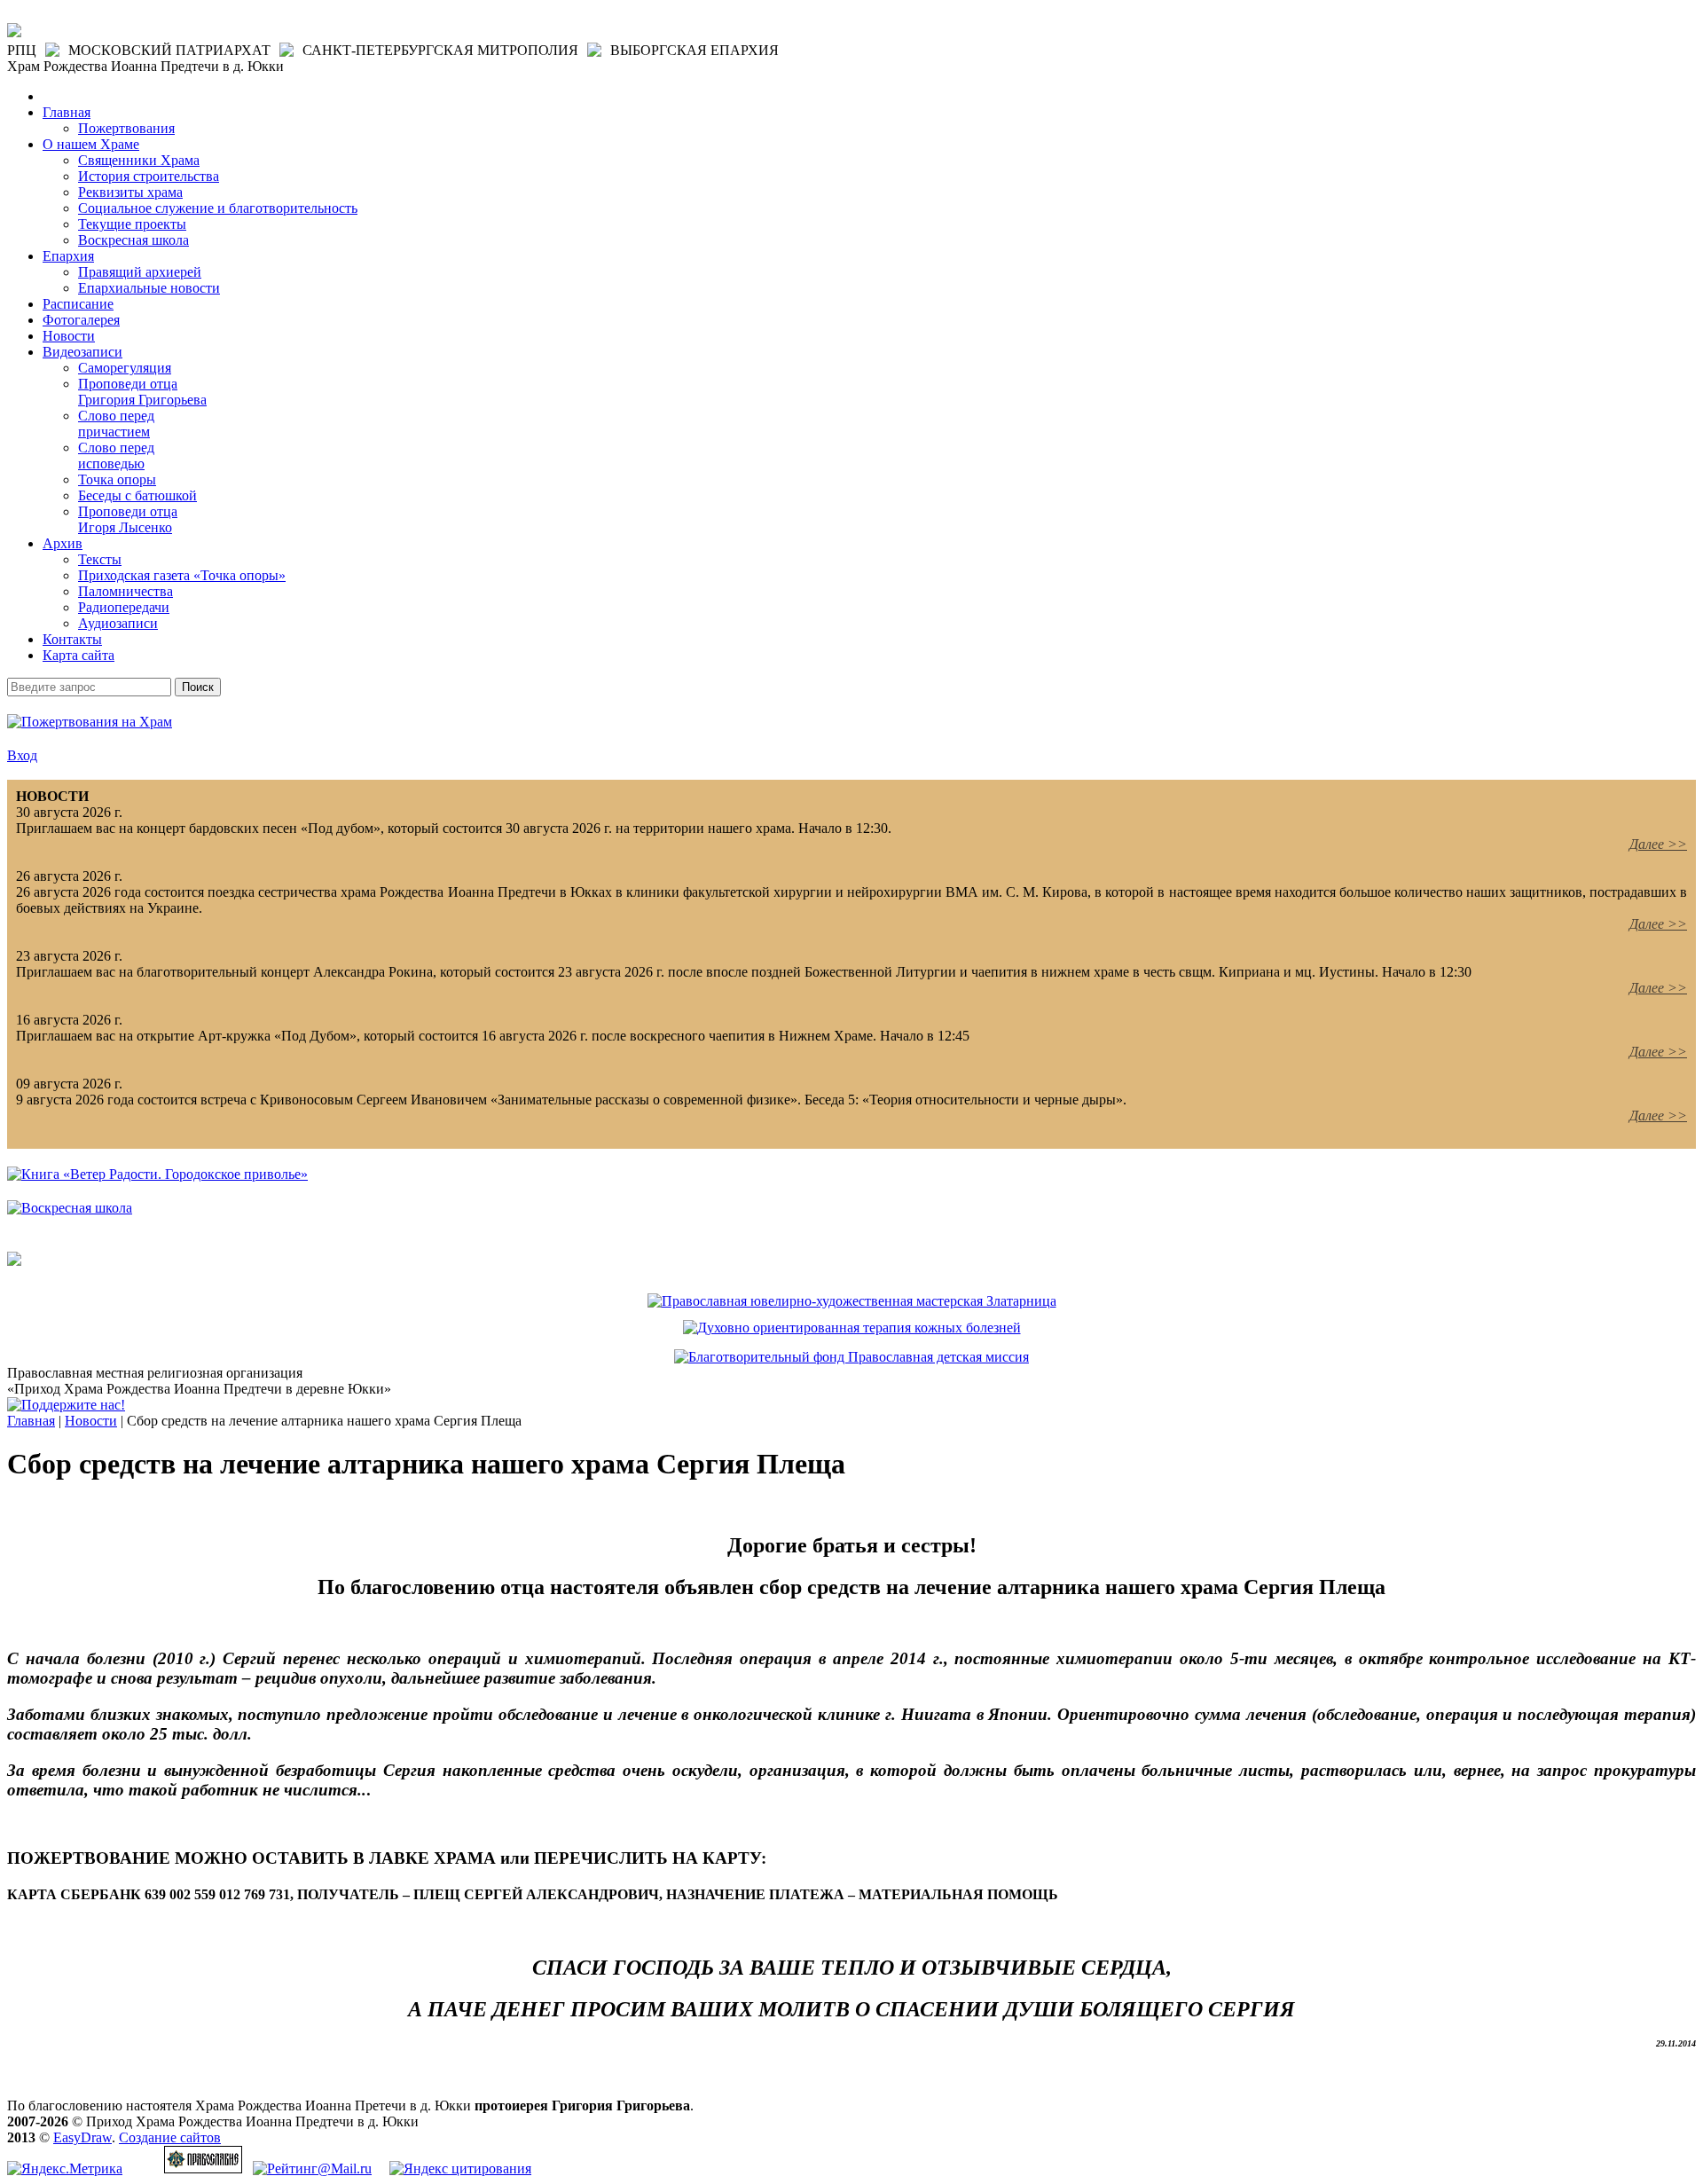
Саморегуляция (125, 368)
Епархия (68, 256)
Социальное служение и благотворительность (218, 208)
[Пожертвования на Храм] (90, 722)
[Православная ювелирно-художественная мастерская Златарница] (852, 1301)
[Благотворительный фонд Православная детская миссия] (851, 1357)
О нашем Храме (91, 144)
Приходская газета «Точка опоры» (182, 575)
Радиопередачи (124, 607)
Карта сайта (78, 655)
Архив (63, 543)
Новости (69, 336)
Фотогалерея (81, 320)
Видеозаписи (82, 352)
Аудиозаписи (118, 623)
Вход (22, 755)
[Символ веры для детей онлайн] (14, 1261)
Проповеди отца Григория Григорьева (142, 392)
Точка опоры (117, 479)
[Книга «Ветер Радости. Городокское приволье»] (157, 1174)
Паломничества (126, 591)
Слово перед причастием (116, 424)
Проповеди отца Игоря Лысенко (128, 519)
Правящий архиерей (140, 272)
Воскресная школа (133, 240)
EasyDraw (82, 2137)
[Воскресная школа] (70, 1208)
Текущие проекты (132, 224)
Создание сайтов (170, 2137)
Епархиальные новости (149, 288)
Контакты (72, 639)
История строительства (149, 176)
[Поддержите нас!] (66, 1405)
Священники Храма (139, 160)
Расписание (78, 304)
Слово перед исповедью (116, 456)
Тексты (100, 559)
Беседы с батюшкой (137, 495)
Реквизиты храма (130, 192)
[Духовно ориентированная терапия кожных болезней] (852, 1328)
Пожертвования (126, 128)
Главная (67, 112)
